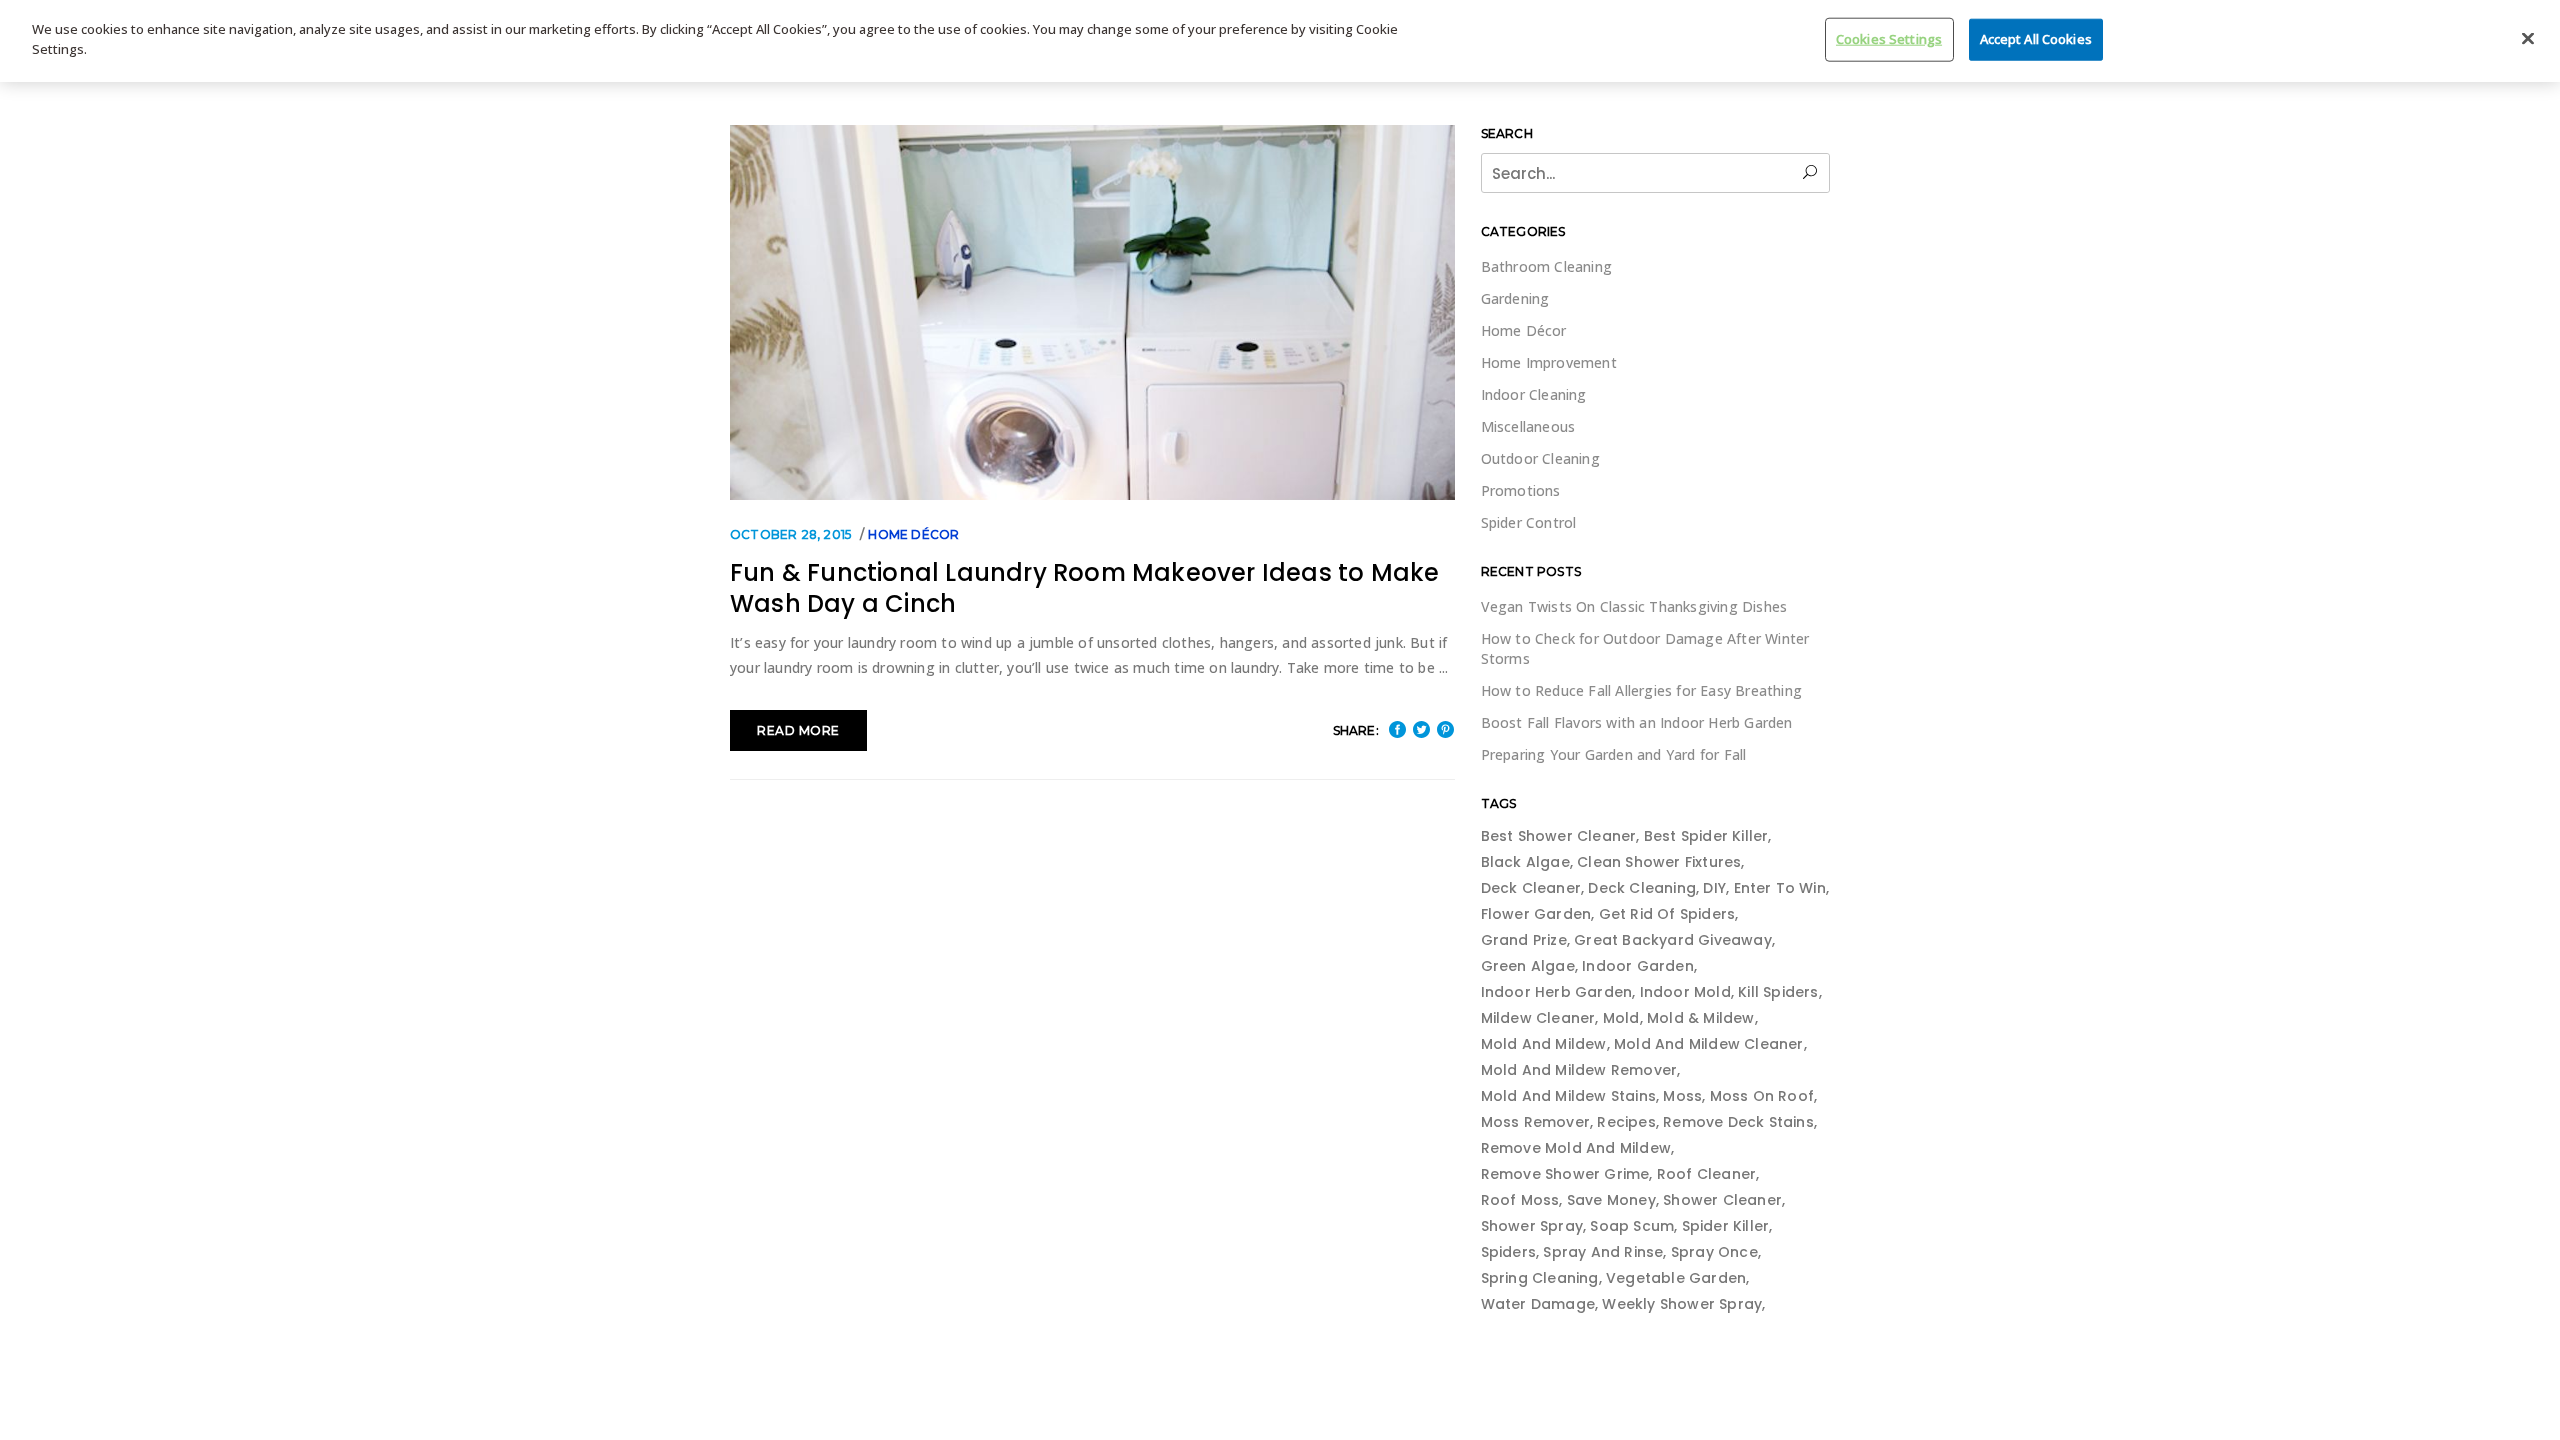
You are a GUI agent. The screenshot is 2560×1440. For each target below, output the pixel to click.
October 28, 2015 (791, 534)
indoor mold (1685, 992)
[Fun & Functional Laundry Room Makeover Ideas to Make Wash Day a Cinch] (1092, 312)
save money (1611, 1200)
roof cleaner (1706, 1174)
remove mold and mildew (1576, 1148)
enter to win (1780, 888)
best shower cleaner (1559, 836)
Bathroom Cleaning (1546, 266)
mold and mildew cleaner (1709, 1044)
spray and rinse (1603, 1252)
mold (1621, 1018)
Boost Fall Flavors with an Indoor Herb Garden (1637, 722)
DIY (1714, 888)
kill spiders (1778, 992)
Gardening (1515, 298)
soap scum (1632, 1226)
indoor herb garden (1557, 992)
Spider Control (1529, 522)
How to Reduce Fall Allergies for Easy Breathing (1641, 690)
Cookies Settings (1889, 39)
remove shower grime (1565, 1174)
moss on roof (1762, 1096)
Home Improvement (1549, 362)
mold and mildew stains (1568, 1096)
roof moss (1520, 1200)
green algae (1528, 966)
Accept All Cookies (2036, 39)
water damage (1538, 1304)
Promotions (1521, 490)
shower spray (1532, 1226)
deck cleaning (1642, 888)
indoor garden (1638, 966)
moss (1682, 1096)
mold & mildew (1701, 1018)
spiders (1508, 1252)
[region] (1280, 41)
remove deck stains (1738, 1122)
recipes (1626, 1122)
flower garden (1536, 914)
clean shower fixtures (1659, 862)
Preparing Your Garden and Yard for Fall (1614, 754)
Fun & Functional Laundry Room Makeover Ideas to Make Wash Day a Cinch (1084, 588)
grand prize (1524, 940)
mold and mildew (1544, 1044)
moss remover (1535, 1122)
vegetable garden (1676, 1278)
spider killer (1726, 1226)
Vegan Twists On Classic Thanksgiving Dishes (1634, 606)
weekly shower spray (1682, 1304)
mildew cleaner (1538, 1018)
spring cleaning (1540, 1278)
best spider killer (1706, 836)
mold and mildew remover (1579, 1070)
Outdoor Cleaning (1540, 458)
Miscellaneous (1528, 426)
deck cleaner (1531, 888)
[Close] (2528, 39)
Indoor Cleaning (1534, 394)
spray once (1714, 1252)
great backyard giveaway (1673, 940)
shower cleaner (1722, 1200)
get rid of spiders (1667, 914)
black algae (1525, 862)
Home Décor (913, 534)
